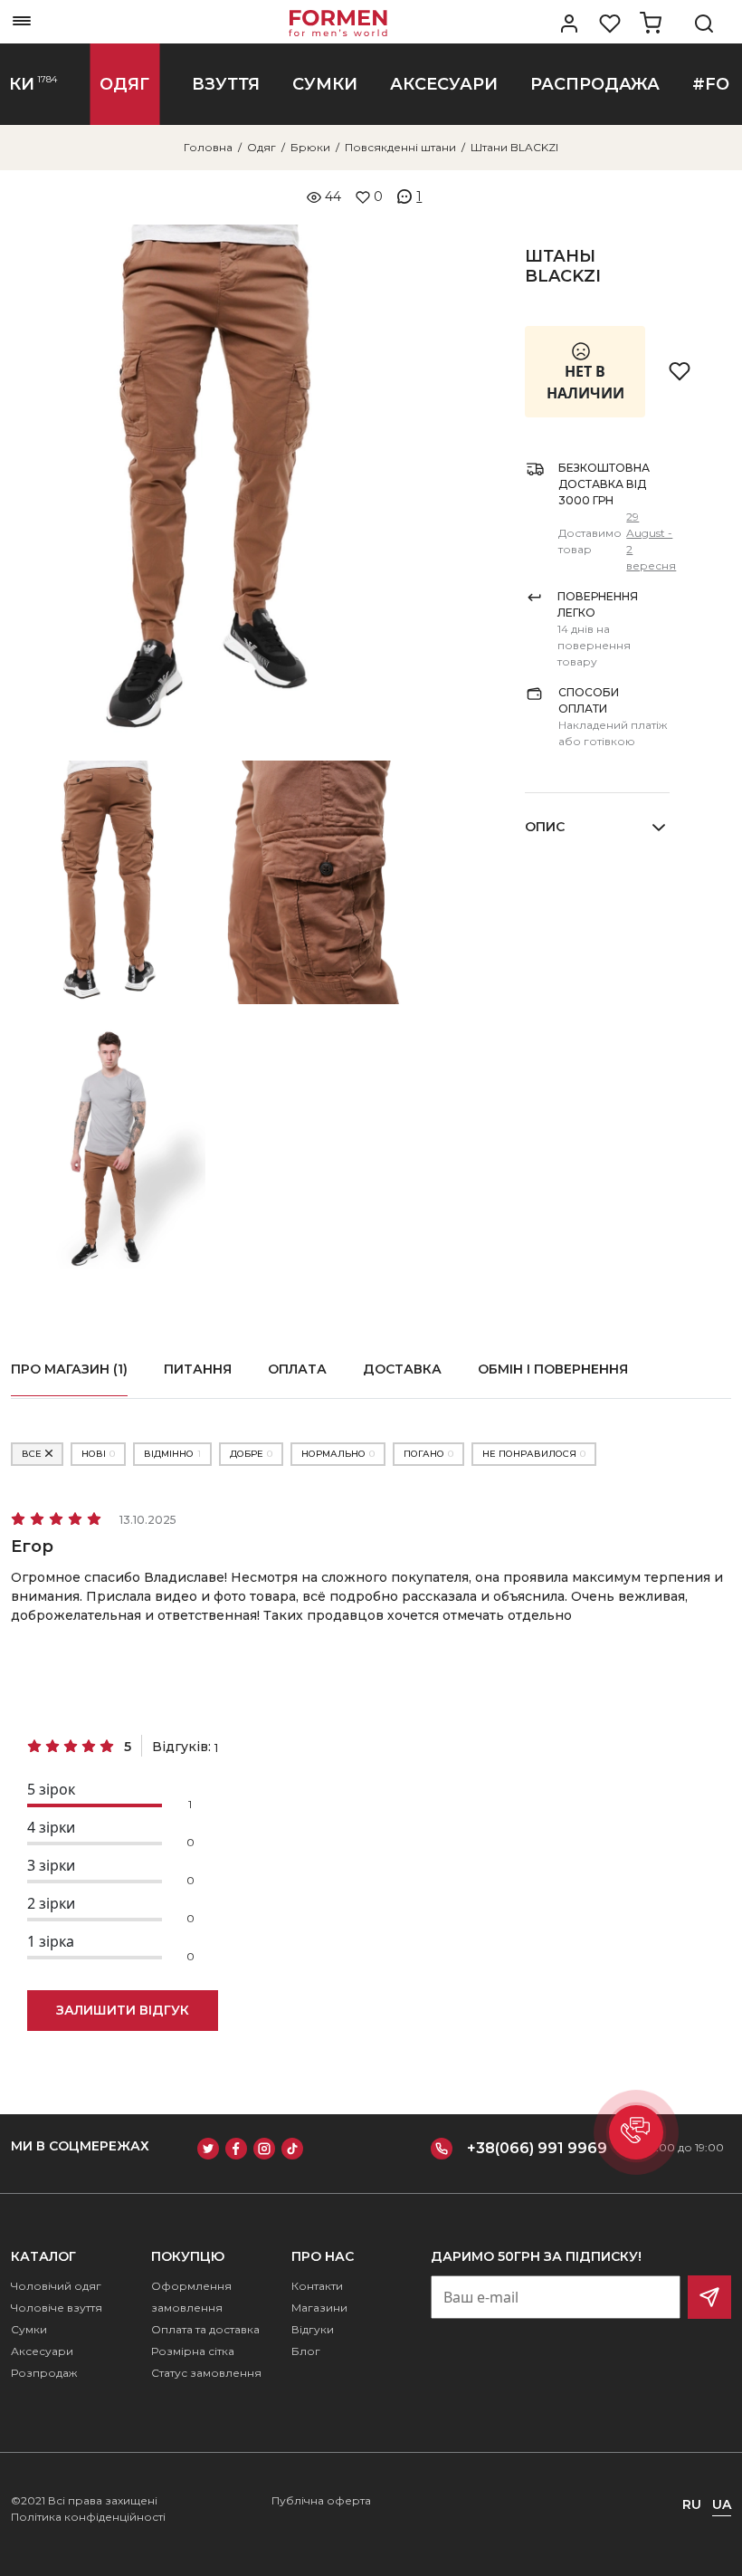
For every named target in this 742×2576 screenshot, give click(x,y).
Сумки (29, 2329)
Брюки (310, 147)
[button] (636, 2132)
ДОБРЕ (251, 1454)
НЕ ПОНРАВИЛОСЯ (534, 1454)
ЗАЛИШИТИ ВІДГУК (123, 2010)
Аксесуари (42, 2351)
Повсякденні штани (400, 147)
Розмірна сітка (193, 2351)
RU (692, 2504)
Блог (306, 2351)
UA (722, 2504)
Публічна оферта (321, 2500)
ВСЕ (32, 1454)
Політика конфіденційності (88, 2517)
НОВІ (98, 1454)
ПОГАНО (428, 1454)
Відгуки (313, 2329)
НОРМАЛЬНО (338, 1454)
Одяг (262, 147)
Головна (208, 147)
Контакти (317, 2286)
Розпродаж (44, 2373)
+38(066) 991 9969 (537, 2148)
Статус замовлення (206, 2373)
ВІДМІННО (172, 1454)
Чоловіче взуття (57, 2308)
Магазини (319, 2308)
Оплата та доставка (205, 2329)
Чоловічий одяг (56, 2286)
